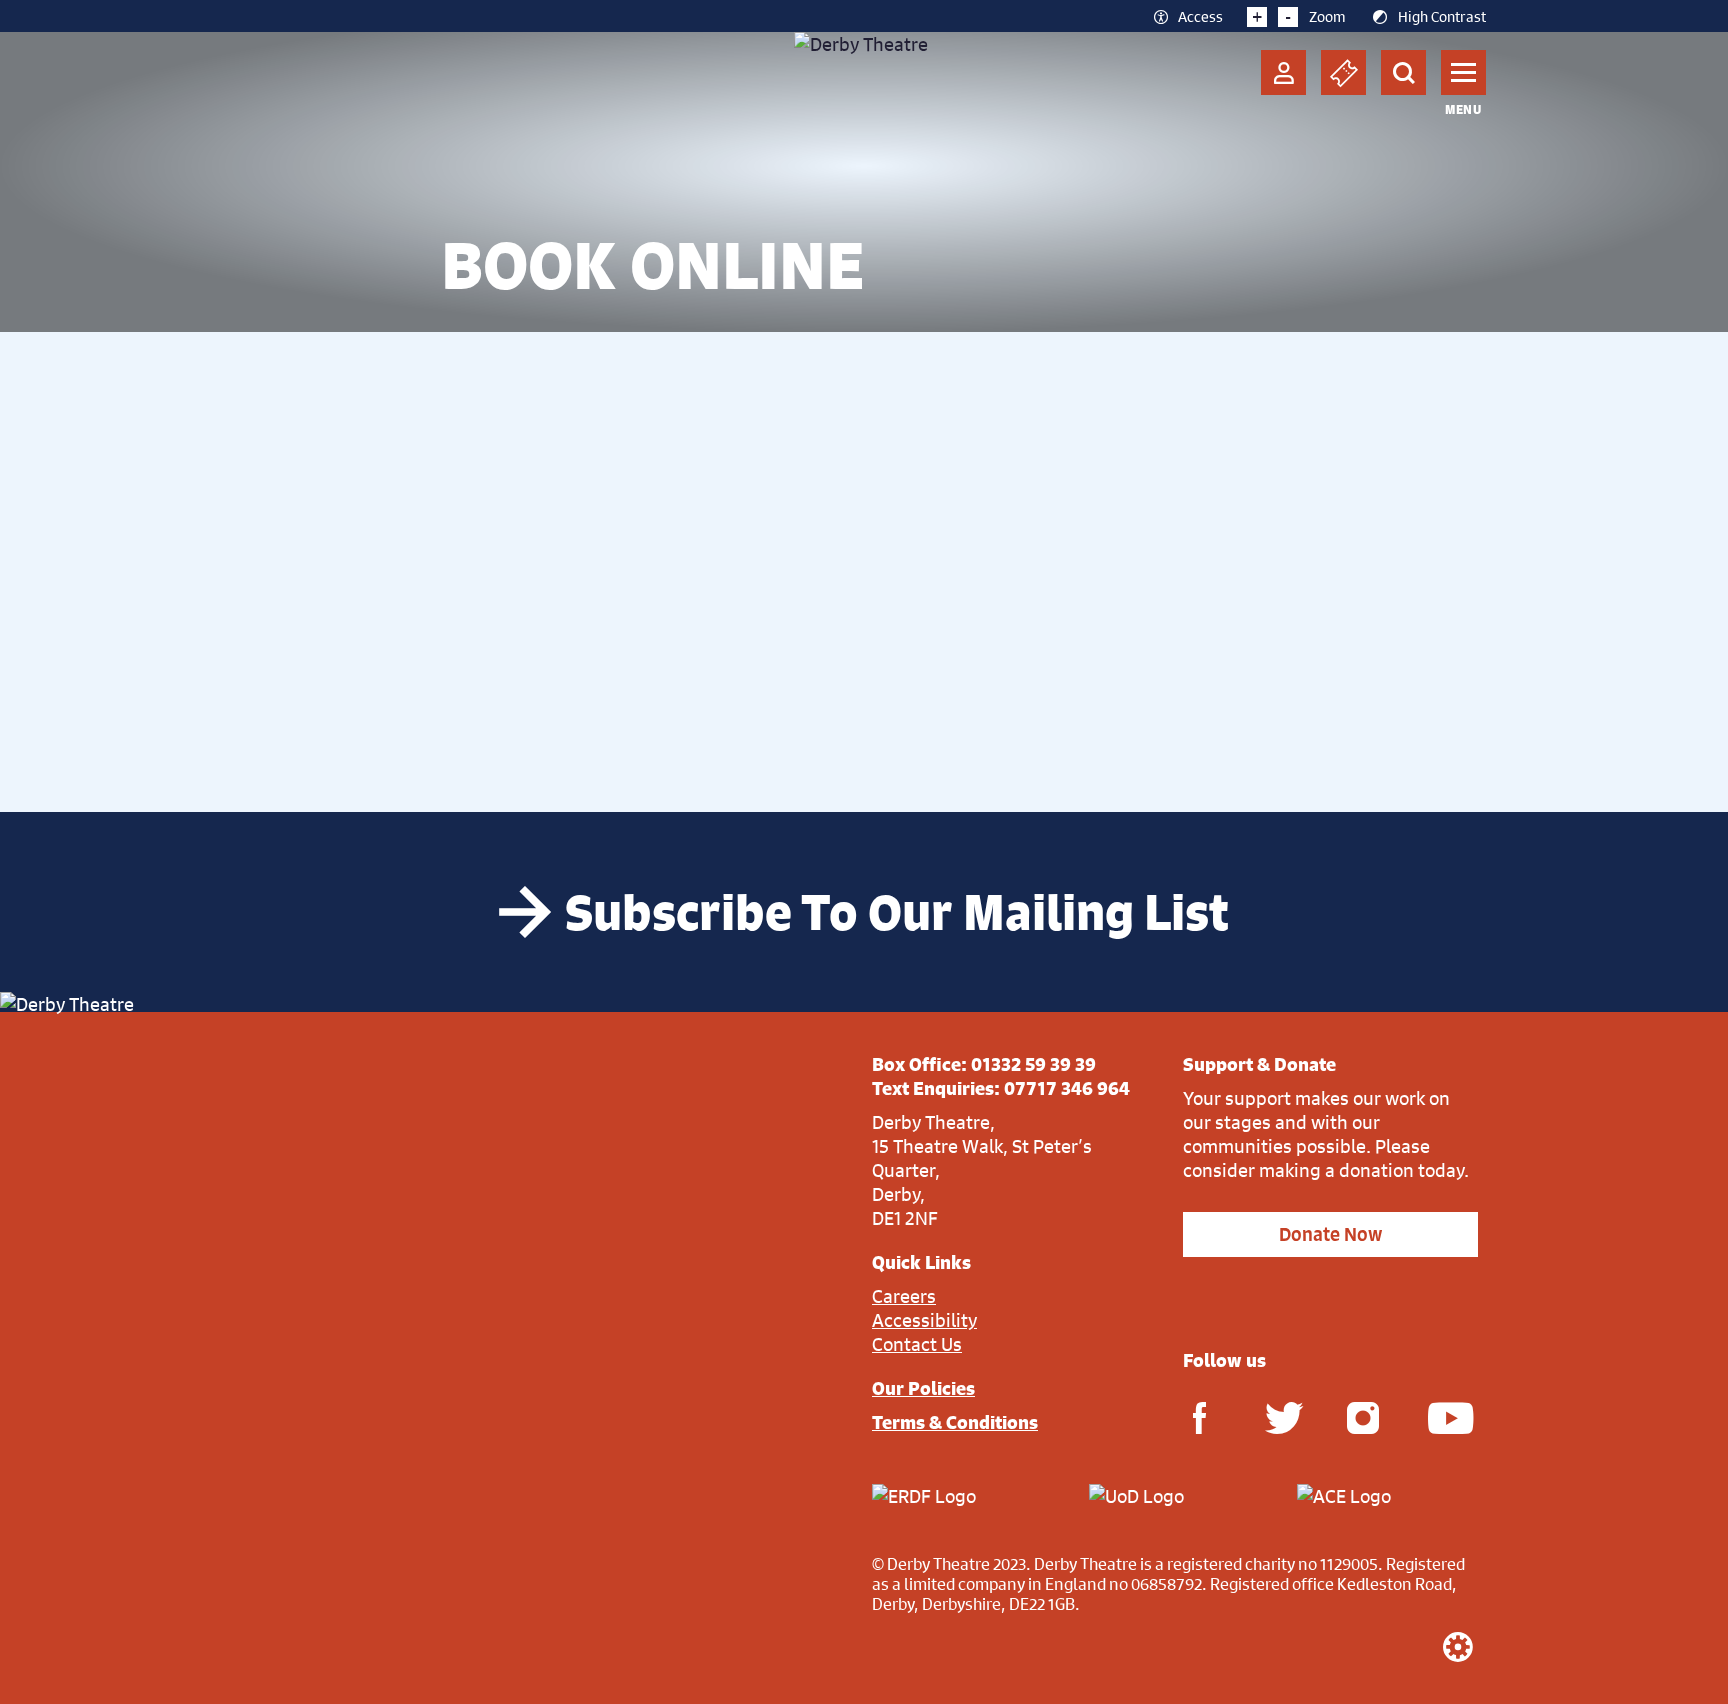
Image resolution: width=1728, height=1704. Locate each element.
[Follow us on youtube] (1444, 1416)
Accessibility (924, 1320)
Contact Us (917, 1344)
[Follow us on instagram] (1363, 1416)
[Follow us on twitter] (1281, 1416)
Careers (904, 1296)
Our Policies (923, 1388)
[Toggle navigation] (1463, 72)
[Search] (1403, 72)
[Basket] (1343, 72)
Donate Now (1330, 1234)
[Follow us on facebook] (1199, 1416)
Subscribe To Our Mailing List (897, 912)
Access (1200, 16)
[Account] (1283, 72)
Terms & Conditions (955, 1422)
